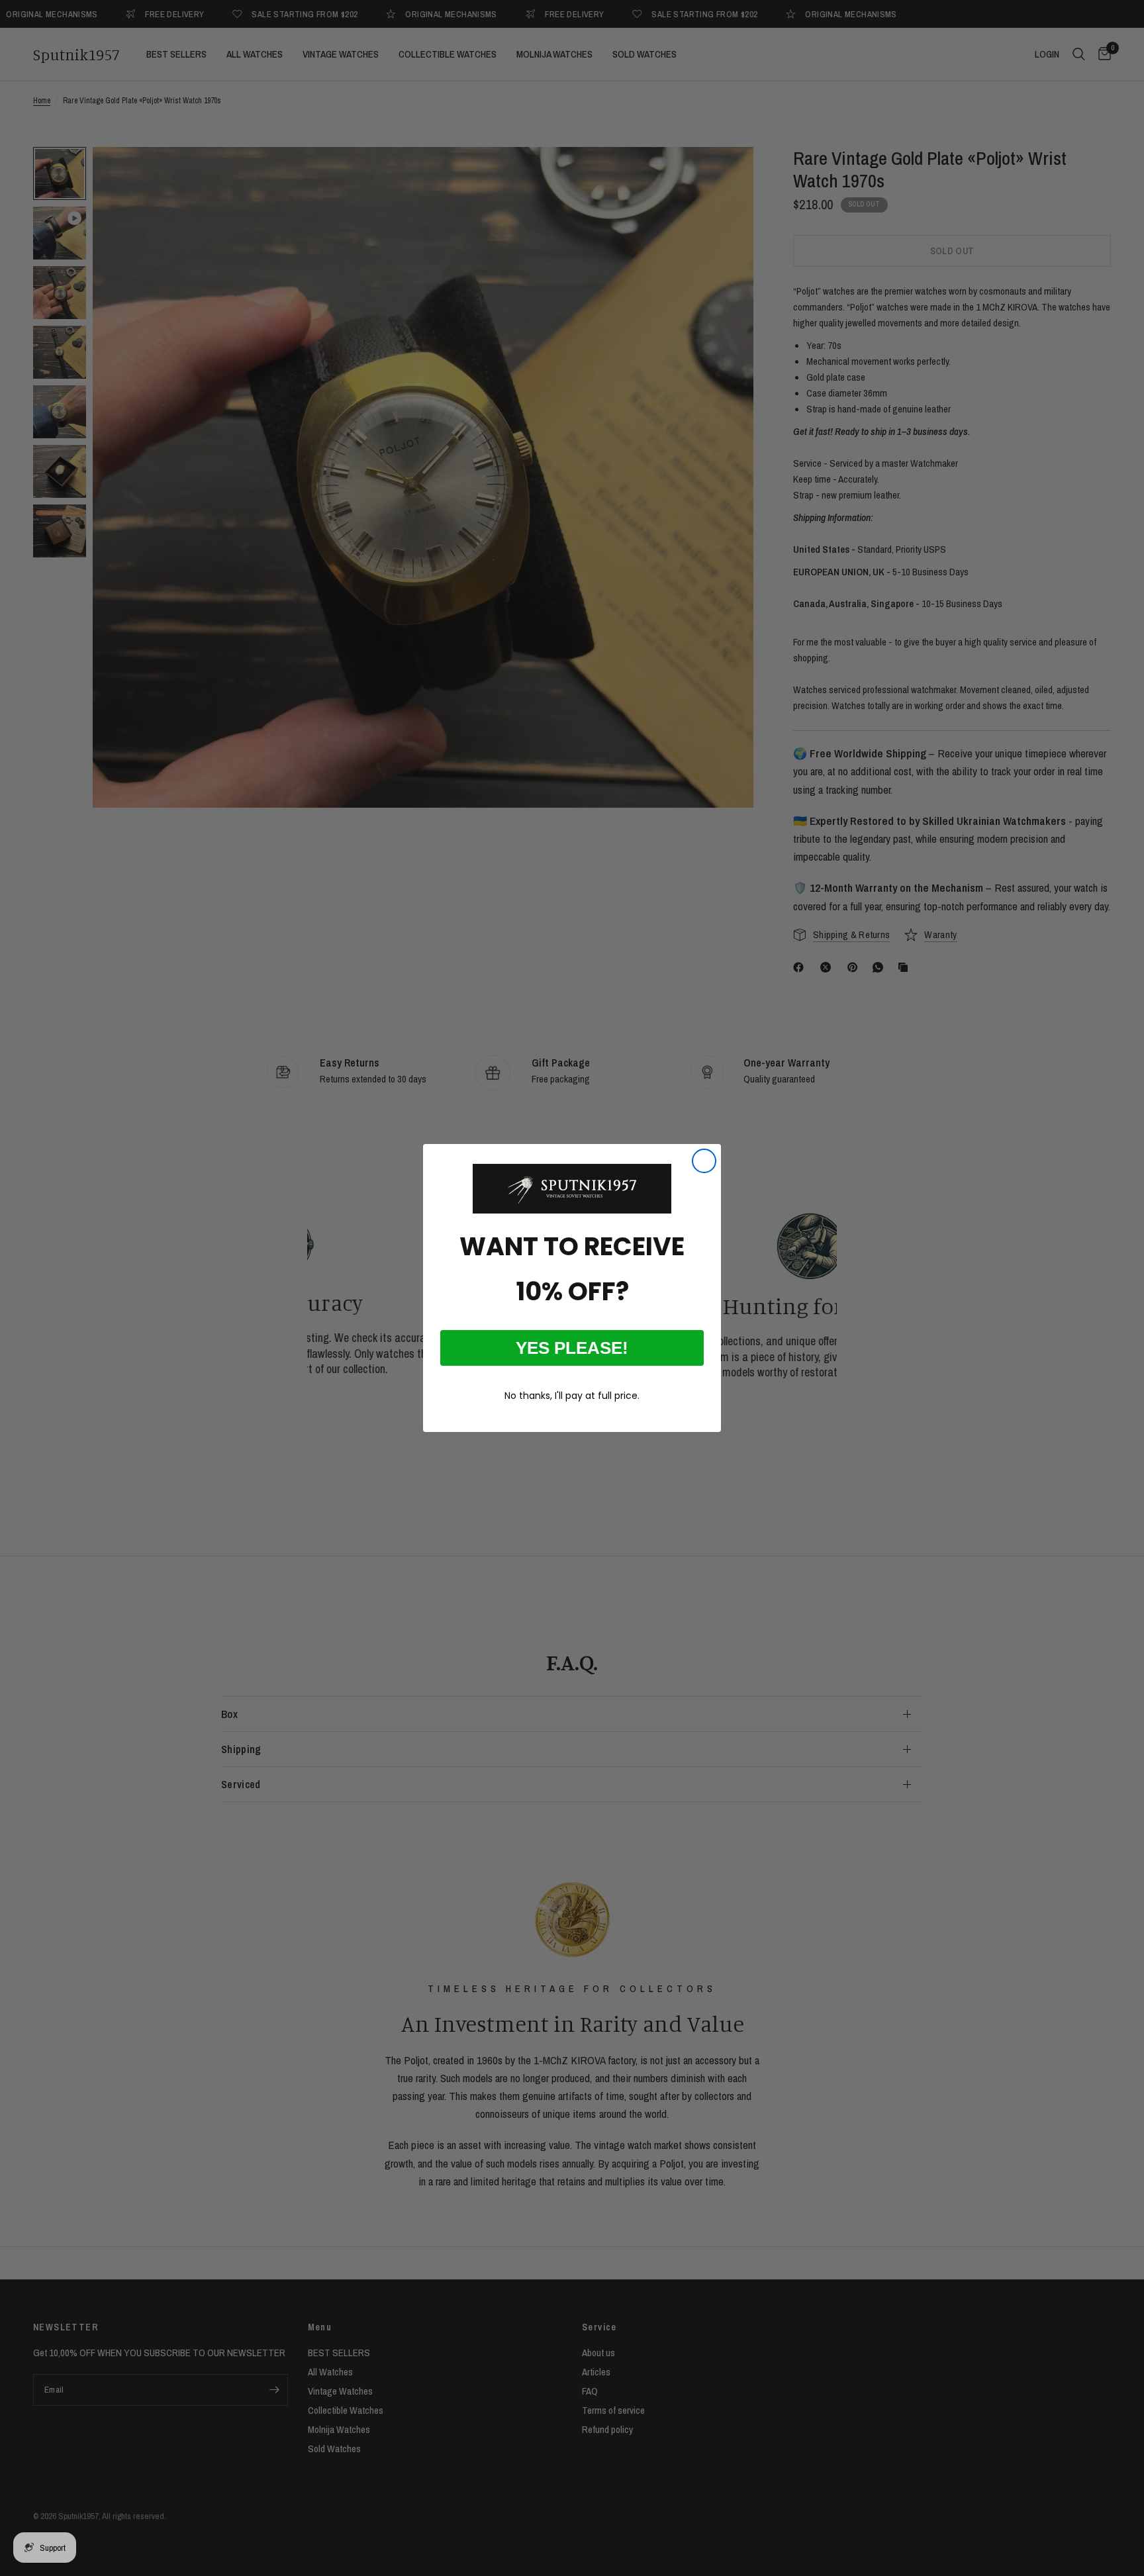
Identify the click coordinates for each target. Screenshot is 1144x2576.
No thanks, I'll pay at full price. (572, 1396)
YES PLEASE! (572, 1348)
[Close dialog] (704, 1161)
